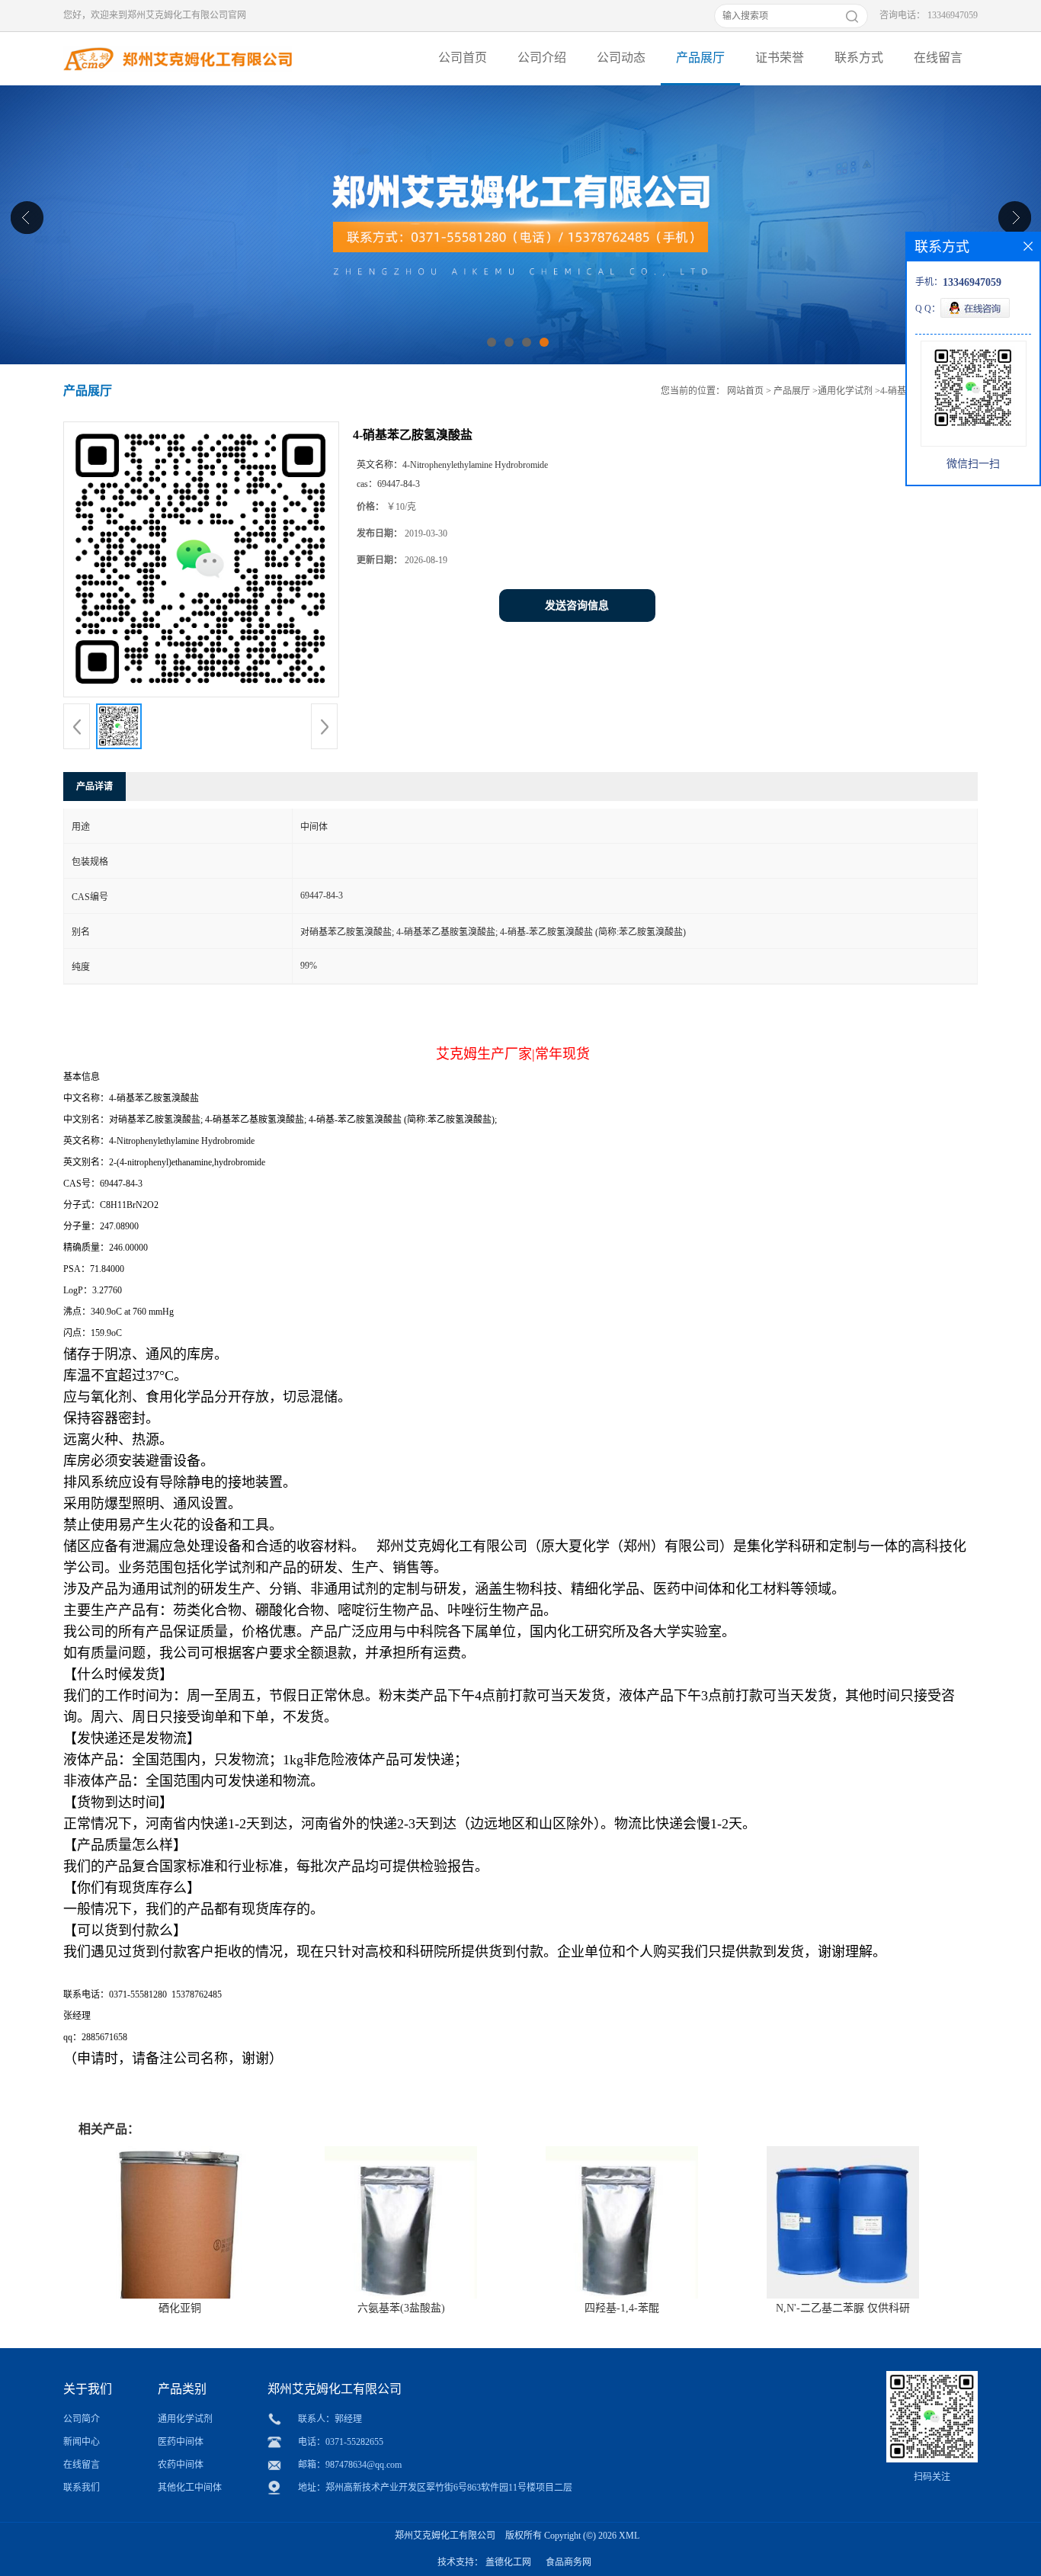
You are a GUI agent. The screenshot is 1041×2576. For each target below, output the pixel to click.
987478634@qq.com (364, 2465)
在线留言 (938, 58)
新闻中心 (82, 2442)
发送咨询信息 (577, 606)
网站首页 (745, 391)
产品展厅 (700, 58)
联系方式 (859, 58)
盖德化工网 (508, 2562)
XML (629, 2536)
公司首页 (463, 58)
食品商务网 (569, 2562)
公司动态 (621, 58)
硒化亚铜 (180, 2308)
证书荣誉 (780, 58)
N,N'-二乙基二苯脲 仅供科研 (843, 2308)
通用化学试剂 (845, 391)
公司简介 (82, 2419)
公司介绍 (542, 58)
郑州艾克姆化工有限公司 (445, 2536)
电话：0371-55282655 (341, 2442)
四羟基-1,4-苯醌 (622, 2308)
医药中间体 (181, 2442)
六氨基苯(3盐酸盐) (401, 2308)
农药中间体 (181, 2465)
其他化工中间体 (190, 2488)
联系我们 (82, 2488)
